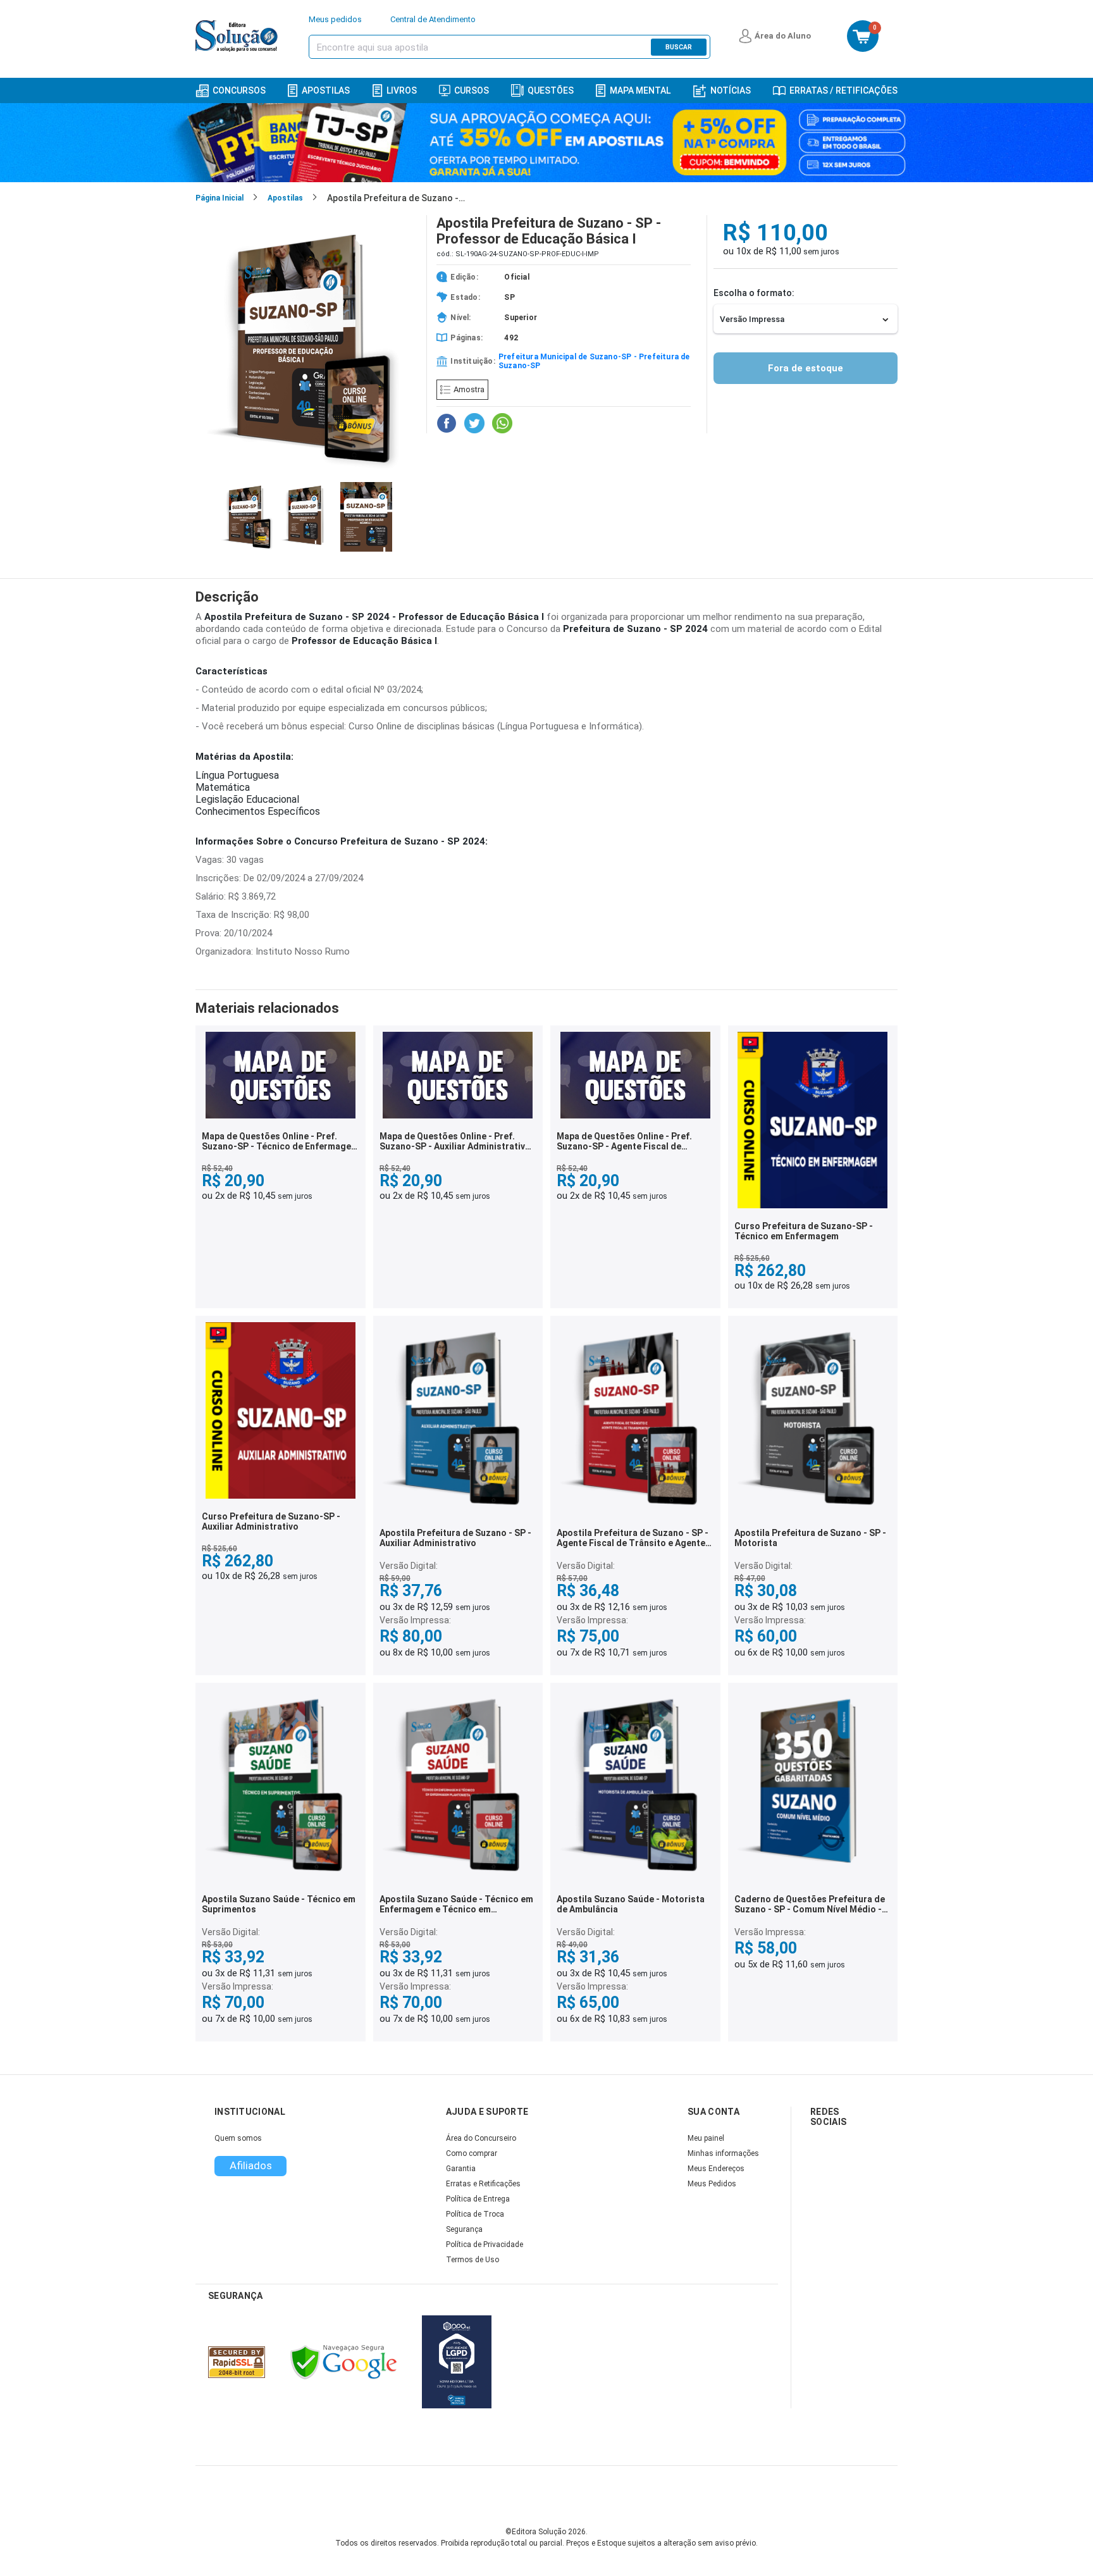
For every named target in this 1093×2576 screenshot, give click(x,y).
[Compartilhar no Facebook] (447, 423)
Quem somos (238, 2138)
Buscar (679, 47)
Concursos (239, 90)
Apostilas (326, 90)
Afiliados (251, 2165)
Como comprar (472, 2153)
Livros (402, 90)
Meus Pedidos (712, 2184)
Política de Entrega (478, 2199)
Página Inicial (219, 198)
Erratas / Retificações (843, 90)
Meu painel (706, 2138)
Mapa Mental (640, 90)
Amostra (469, 389)
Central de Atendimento (433, 19)
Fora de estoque (806, 368)
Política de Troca (475, 2214)
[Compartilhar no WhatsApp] (502, 423)
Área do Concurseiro (481, 2138)
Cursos (472, 90)
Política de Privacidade (485, 2245)
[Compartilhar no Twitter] (474, 423)
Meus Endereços (716, 2169)
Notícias (731, 90)
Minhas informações (723, 2153)
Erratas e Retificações (483, 2184)
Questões (551, 90)
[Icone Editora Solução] (238, 36)
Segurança (464, 2229)
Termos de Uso (472, 2260)
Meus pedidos (335, 19)
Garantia (461, 2169)
